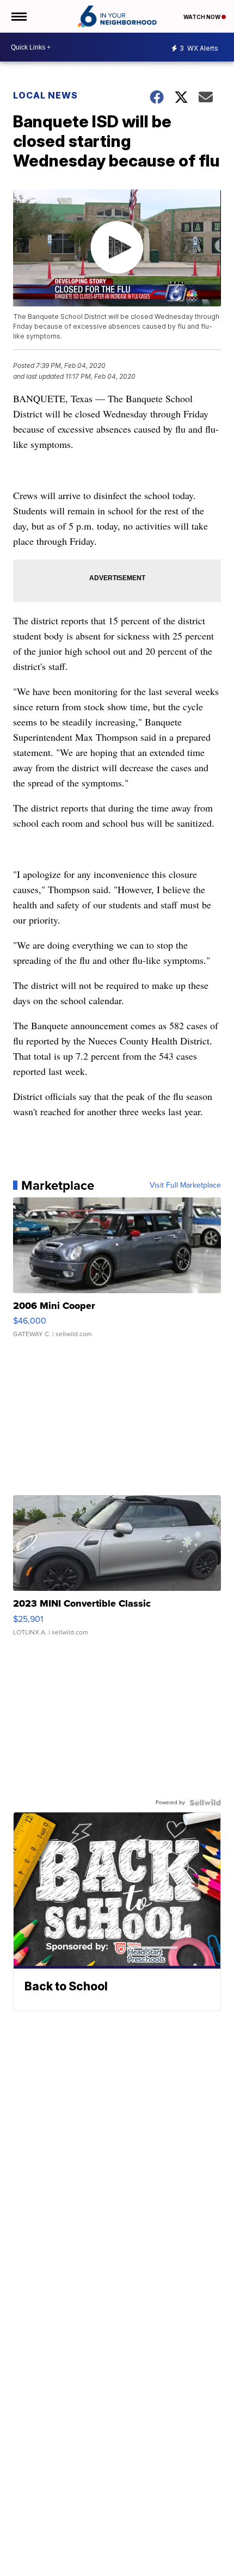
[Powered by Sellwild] (205, 1803)
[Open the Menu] (18, 16)
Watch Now (202, 17)
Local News (45, 95)
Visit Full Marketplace (185, 1185)
